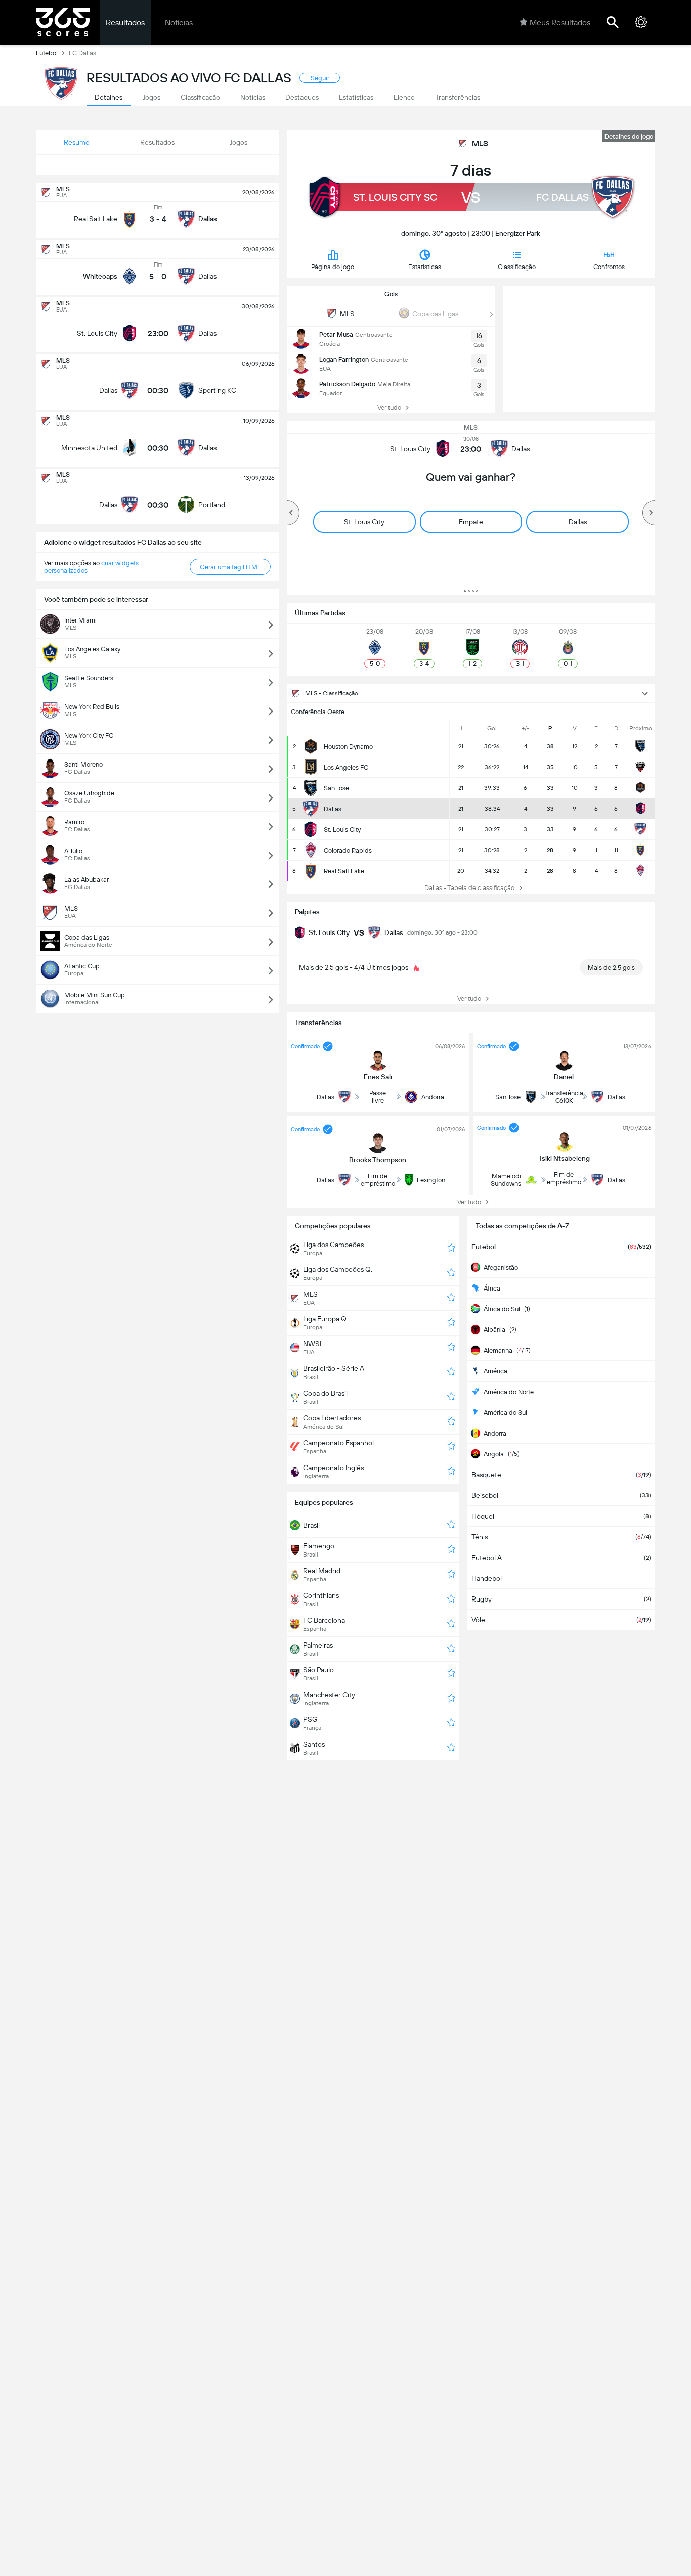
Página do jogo (333, 267)
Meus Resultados (560, 23)
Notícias (179, 23)
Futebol (47, 53)
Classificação (517, 267)
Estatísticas (425, 267)
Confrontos (609, 267)
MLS (480, 143)
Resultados (125, 23)
